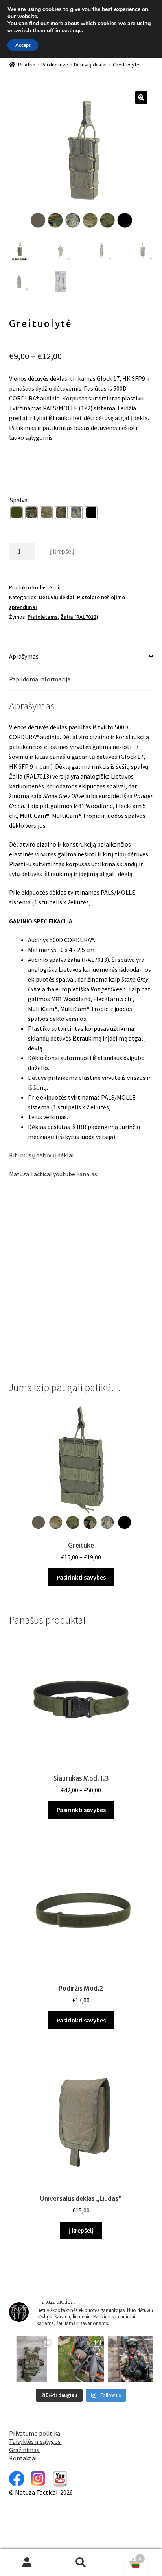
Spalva (19, 500)
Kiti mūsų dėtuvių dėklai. (42, 1155)
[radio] (17, 513)
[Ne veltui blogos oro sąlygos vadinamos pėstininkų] (131, 2359)
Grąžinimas (25, 2450)
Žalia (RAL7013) (79, 617)
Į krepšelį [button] (81, 2230)
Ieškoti (81, 2563)
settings (72, 31)
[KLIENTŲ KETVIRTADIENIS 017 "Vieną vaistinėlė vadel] (81, 2359)
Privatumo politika (35, 2433)
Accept (23, 45)
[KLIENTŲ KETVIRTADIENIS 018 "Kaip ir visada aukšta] (32, 2359)
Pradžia (27, 65)
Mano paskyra (27, 2563)
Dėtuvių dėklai (90, 65)
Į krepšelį (62, 551)
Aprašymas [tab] (24, 656)
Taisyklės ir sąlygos (35, 2441)
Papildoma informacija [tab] (40, 679)
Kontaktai (23, 2458)
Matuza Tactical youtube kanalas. (54, 1174)
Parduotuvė (55, 65)
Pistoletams (43, 617)
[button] (141, 98)
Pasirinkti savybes (81, 1577)
